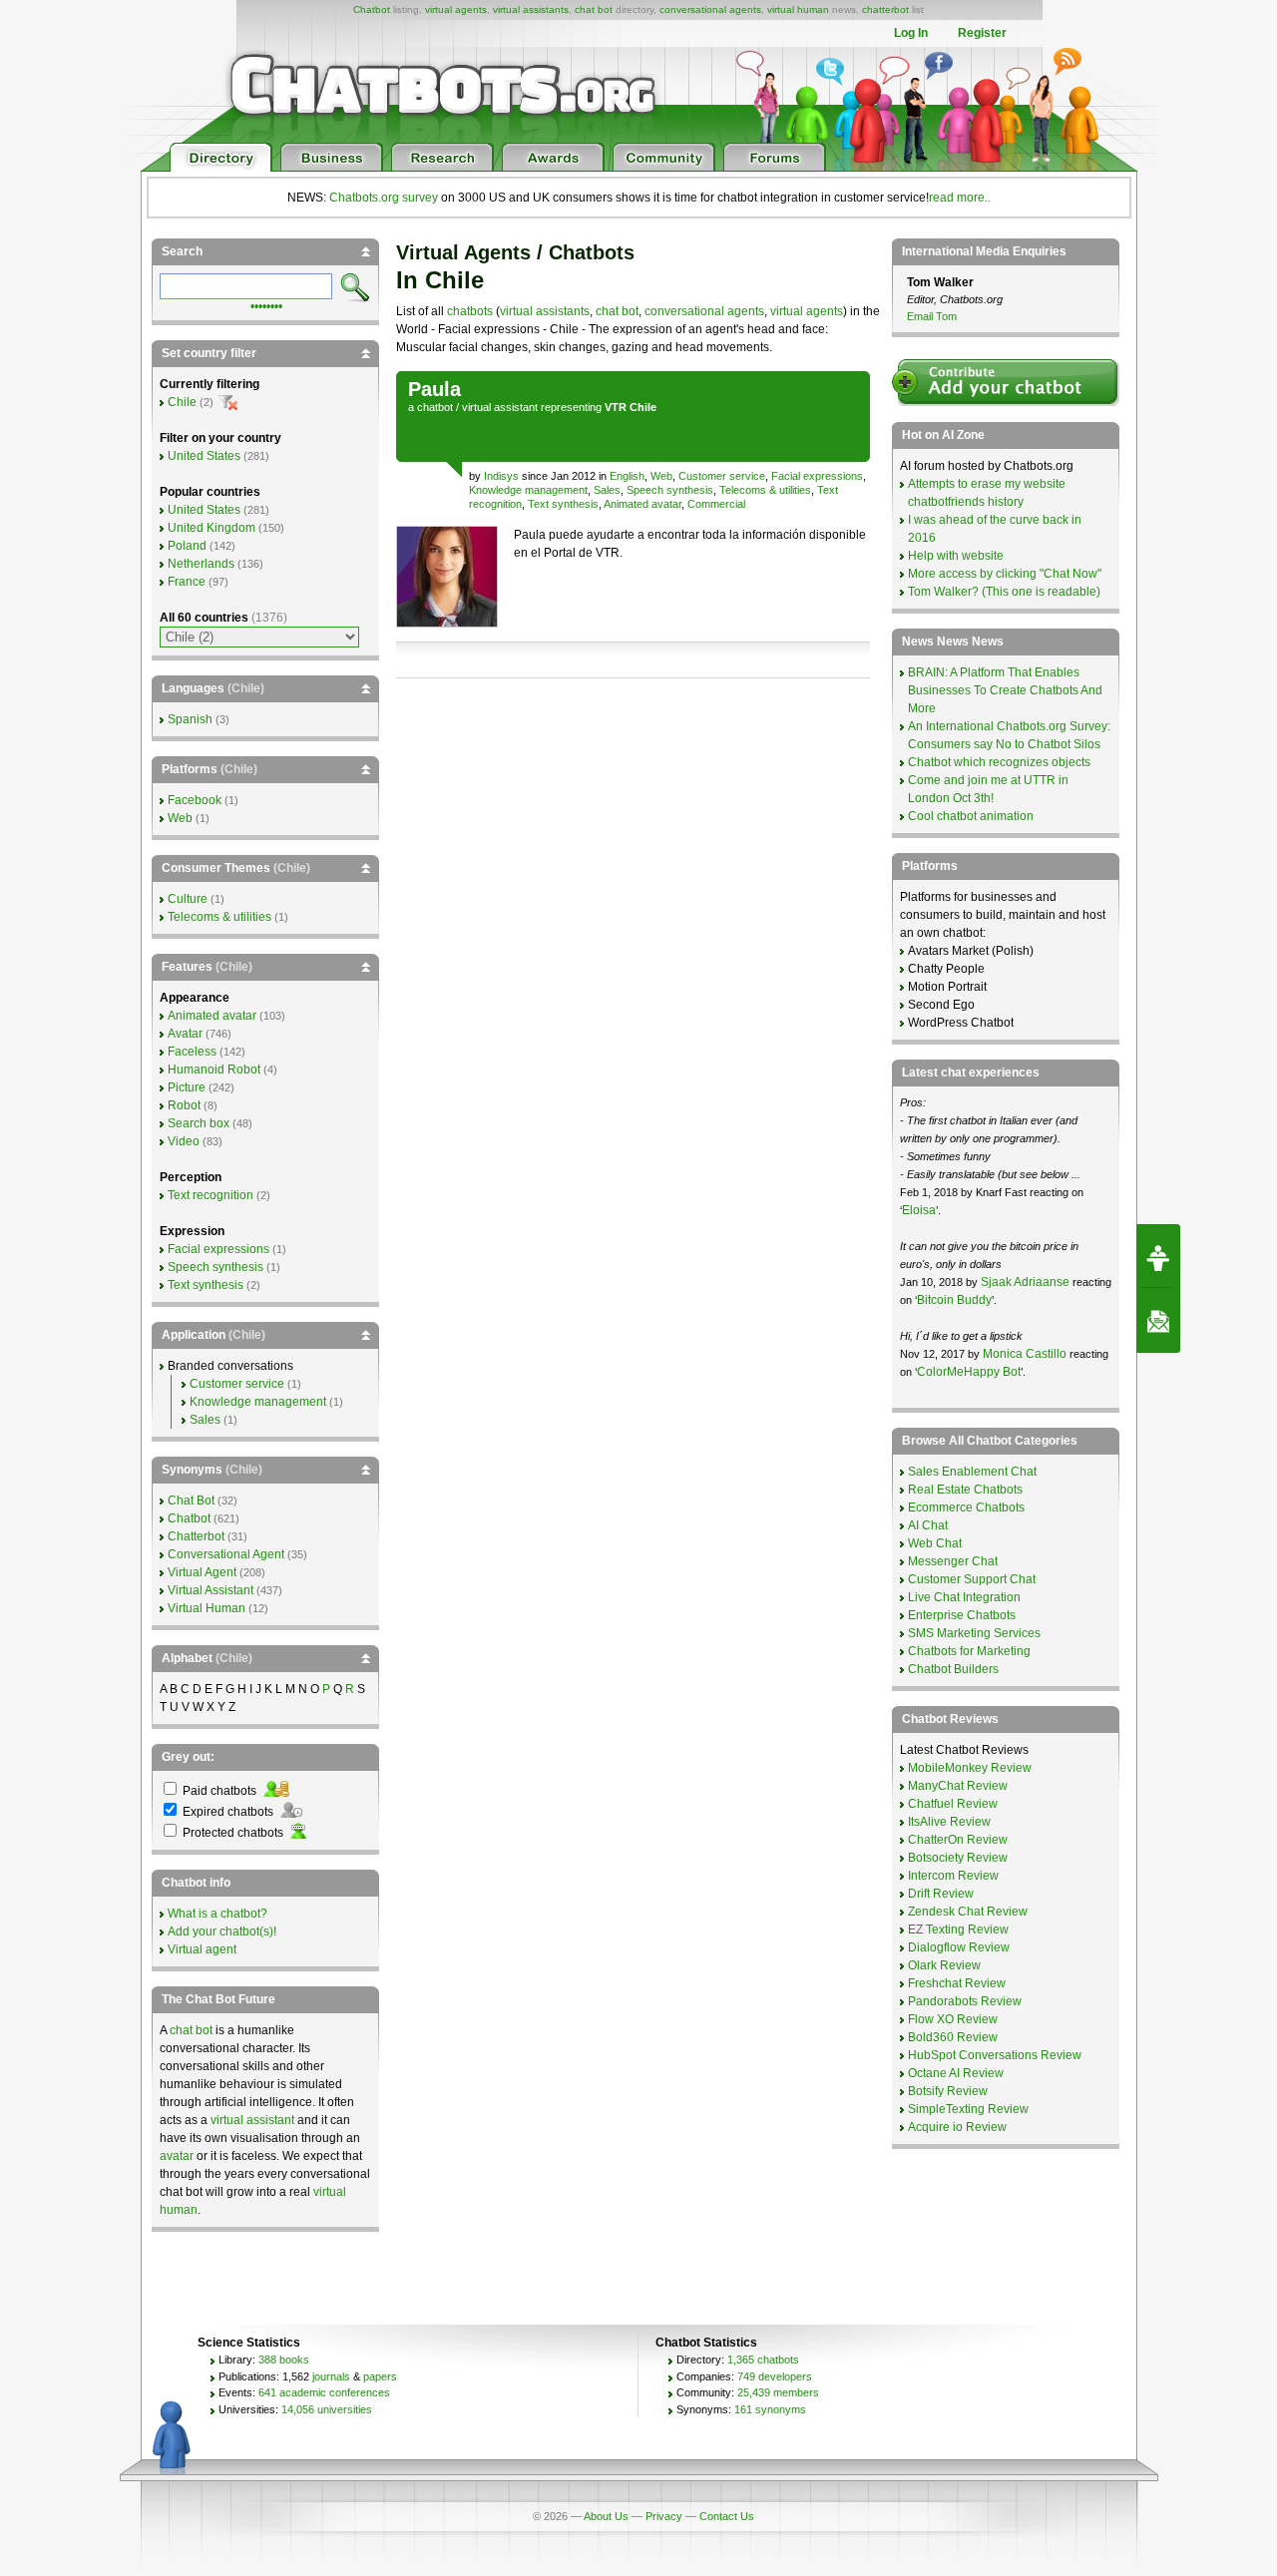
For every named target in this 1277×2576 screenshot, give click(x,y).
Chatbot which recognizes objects (999, 762)
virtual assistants (531, 9)
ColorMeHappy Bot (969, 1372)
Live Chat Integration (964, 1597)
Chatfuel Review (953, 1804)
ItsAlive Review (949, 1822)
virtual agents (456, 9)
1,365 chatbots (763, 2360)
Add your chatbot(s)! (222, 1932)
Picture (187, 1087)
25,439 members (778, 2392)
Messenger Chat (953, 1561)
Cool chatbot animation (971, 816)
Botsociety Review (958, 1858)
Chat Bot (191, 1501)
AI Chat (928, 1525)
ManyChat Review (958, 1786)
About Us (606, 2516)
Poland (187, 546)
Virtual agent (202, 1949)
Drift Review (941, 1894)
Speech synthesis (670, 490)
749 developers (775, 2376)
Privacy (664, 2516)
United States (204, 456)
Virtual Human (207, 1608)
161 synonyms (770, 2409)
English (627, 476)
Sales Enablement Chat (972, 1472)
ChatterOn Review (958, 1840)
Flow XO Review (953, 2019)
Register (982, 33)
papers (380, 2376)
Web (661, 476)
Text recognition (211, 1195)
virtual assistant (500, 407)
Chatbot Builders (953, 1669)
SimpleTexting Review (968, 2109)
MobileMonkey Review (970, 1768)
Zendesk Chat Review (968, 1912)
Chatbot (372, 9)
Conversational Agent (226, 1554)
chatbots (470, 311)
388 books (284, 2360)
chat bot (594, 9)
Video (184, 1141)
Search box (199, 1123)
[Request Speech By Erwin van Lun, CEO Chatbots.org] (1158, 1256)
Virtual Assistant (211, 1590)
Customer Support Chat (972, 1579)
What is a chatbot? (217, 1914)
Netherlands (201, 564)
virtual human (798, 9)
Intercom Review (953, 1876)
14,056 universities (327, 2409)
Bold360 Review (953, 2037)
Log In (911, 33)
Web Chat (935, 1543)
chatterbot (885, 9)
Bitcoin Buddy (954, 1300)
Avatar (185, 1034)
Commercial (716, 504)
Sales (607, 490)
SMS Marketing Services (974, 1633)
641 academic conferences (324, 2392)
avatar (177, 2156)
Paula (434, 389)
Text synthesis (563, 504)
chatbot (435, 407)
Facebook (195, 800)
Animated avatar (642, 504)
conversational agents (710, 9)
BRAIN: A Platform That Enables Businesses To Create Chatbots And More (1005, 690)
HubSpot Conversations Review (995, 2055)
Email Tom (932, 316)
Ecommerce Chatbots (966, 1507)
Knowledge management (528, 490)
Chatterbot (196, 1536)
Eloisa (919, 1210)
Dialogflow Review (959, 1947)
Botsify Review (948, 2091)
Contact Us (727, 2516)
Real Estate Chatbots (965, 1490)
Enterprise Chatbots (962, 1615)
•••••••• (266, 304)
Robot (184, 1105)
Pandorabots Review (965, 2001)
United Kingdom (212, 528)
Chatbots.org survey (384, 198)
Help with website (956, 556)
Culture (188, 899)
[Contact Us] (1158, 1321)
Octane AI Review (956, 2073)
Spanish (190, 719)
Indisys (501, 476)
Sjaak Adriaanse (1025, 1282)
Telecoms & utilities (765, 490)
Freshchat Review (957, 1983)
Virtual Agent (202, 1572)
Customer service (722, 476)
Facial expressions (817, 476)
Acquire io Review (957, 2127)
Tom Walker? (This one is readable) (1004, 592)
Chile (182, 402)
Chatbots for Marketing (969, 1651)
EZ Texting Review (958, 1930)
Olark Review (944, 1965)
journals (331, 2376)
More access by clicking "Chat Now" (1005, 574)
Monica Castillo (1025, 1354)
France (187, 582)
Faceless (192, 1052)
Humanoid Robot (214, 1070)
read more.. (960, 198)
